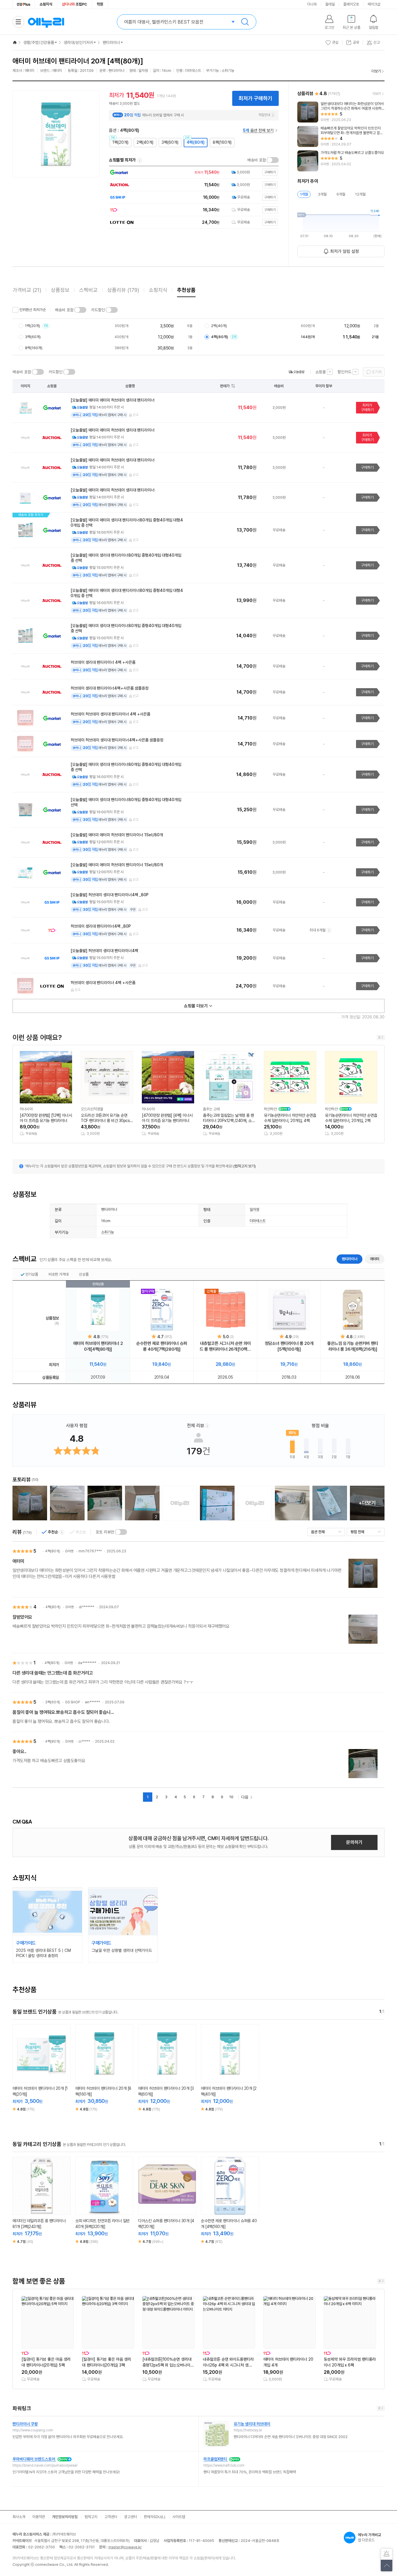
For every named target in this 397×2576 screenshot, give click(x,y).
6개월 (341, 194)
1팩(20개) (120, 142)
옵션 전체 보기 (258, 130)
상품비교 (46, 2076)
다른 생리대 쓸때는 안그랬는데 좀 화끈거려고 (53, 1673)
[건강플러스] (24, 4)
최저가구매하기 (367, 408)
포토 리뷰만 (105, 1532)
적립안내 (264, 115)
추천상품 (186, 290)
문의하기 (354, 1842)
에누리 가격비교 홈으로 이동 (46, 22)
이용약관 (39, 2517)
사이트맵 (179, 2517)
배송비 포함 (257, 160)
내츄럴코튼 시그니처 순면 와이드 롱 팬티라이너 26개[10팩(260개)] (225, 1346)
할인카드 (344, 372)
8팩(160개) (222, 142)
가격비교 (27, 290)
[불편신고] (387, 2554)
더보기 (376, 71)
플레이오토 (351, 4)
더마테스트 (258, 1221)
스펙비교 (88, 290)
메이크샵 (374, 4)
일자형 (254, 1209)
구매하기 (367, 467)
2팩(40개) (145, 142)
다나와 (312, 4)
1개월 (304, 194)
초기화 (377, 372)
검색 (245, 22)
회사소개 (19, 2517)
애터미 (375, 1259)
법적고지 (91, 2517)
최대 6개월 (318, 930)
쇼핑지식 (46, 4)
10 (231, 1797)
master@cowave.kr (125, 2547)
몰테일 (330, 4)
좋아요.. (19, 1752)
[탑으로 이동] (387, 2566)
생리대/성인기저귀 (78, 42)
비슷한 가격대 (59, 1274)
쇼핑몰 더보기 (196, 1006)
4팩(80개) (196, 142)
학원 (100, 4)
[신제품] (226, 1310)
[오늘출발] (296, 372)
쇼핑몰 (321, 372)
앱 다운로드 (369, 2537)
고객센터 (111, 2517)
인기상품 (32, 1274)
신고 (136, 415)
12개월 (360, 194)
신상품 (84, 1274)
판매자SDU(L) (155, 2517)
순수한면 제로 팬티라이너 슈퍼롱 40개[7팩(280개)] (162, 1346)
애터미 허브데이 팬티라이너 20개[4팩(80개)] (98, 1346)
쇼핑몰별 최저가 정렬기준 (140, 160)
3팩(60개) (170, 142)
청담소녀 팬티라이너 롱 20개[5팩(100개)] (289, 1346)
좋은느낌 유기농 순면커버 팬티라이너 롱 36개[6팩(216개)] (353, 1346)
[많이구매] (162, 1310)
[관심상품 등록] (37, 2076)
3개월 (322, 194)
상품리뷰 (123, 290)
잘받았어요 (22, 1617)
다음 (245, 1797)
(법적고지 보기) (245, 1166)
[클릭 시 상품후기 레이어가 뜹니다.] (30, 1503)
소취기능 (108, 1232)
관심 (335, 42)
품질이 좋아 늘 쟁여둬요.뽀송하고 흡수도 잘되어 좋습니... (63, 1712)
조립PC (75, 4)
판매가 (225, 386)
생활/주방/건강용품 (39, 42)
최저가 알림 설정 (345, 251)
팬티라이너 (111, 42)
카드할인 (98, 310)
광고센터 (130, 2517)
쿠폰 (133, 910)
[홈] (15, 42)
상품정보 (60, 290)
